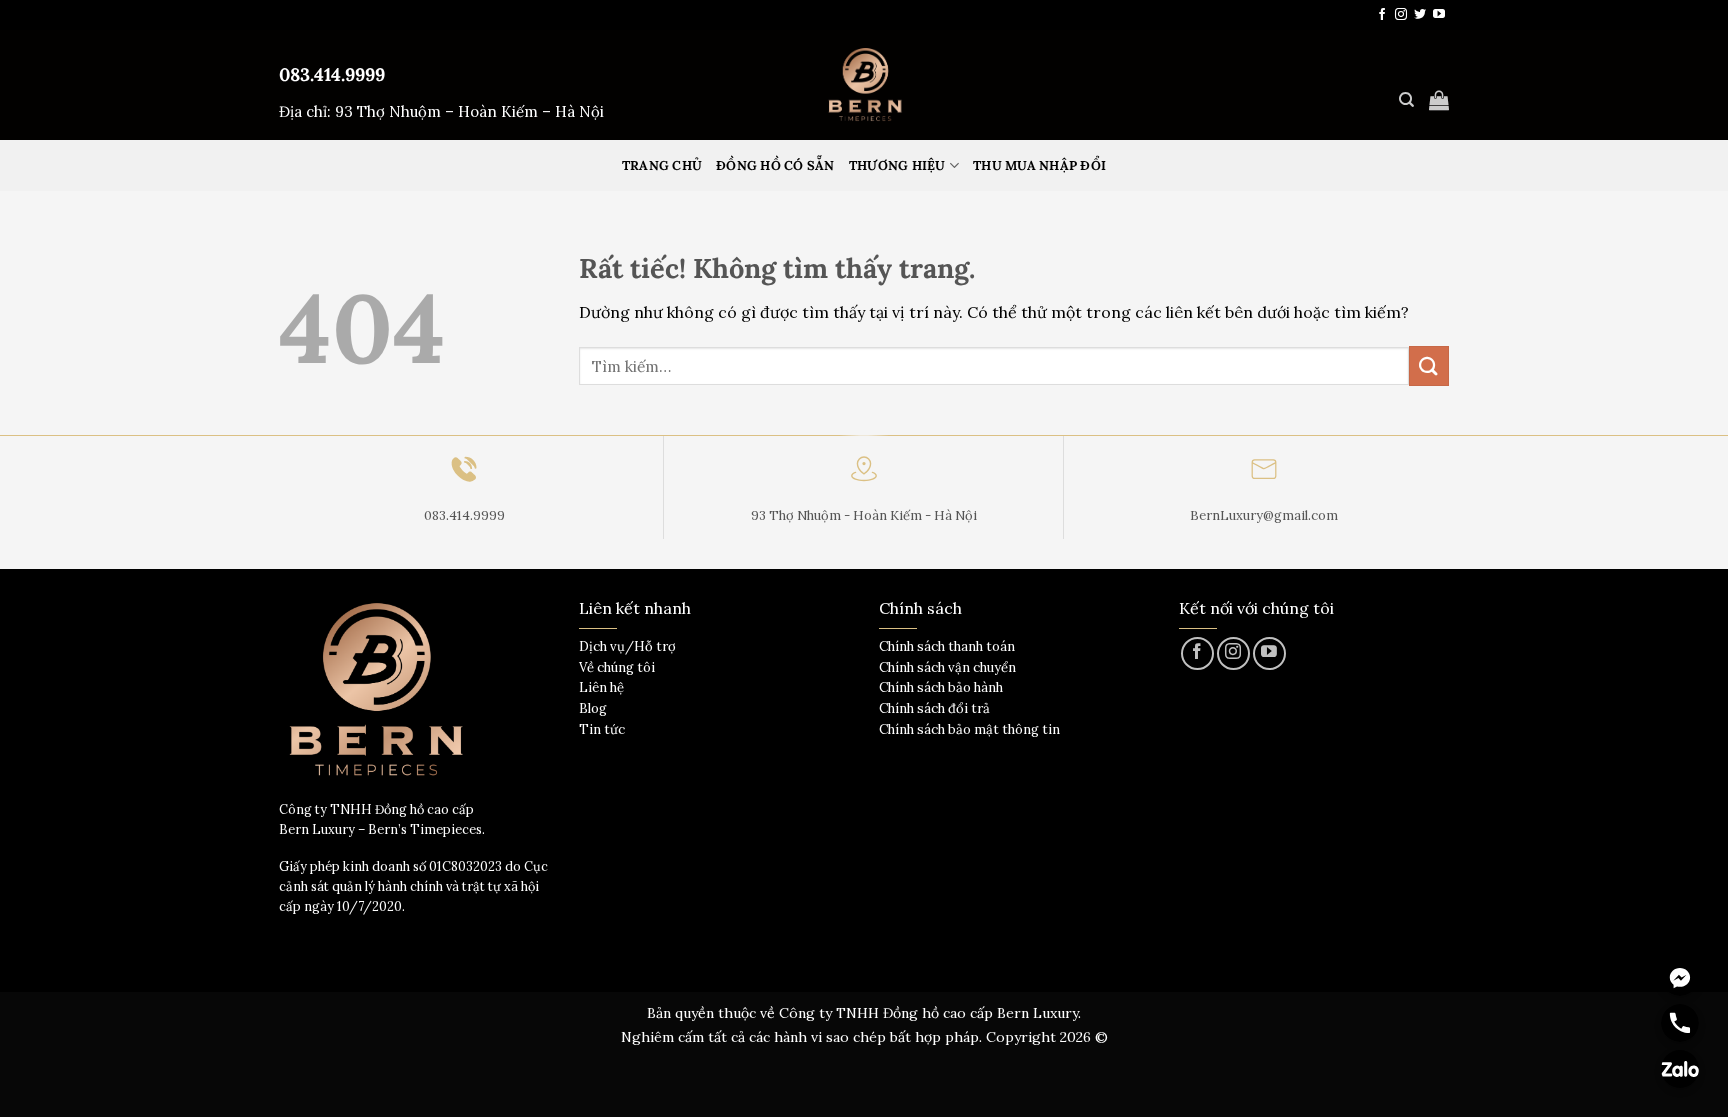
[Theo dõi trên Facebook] (1382, 15)
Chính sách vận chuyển (947, 667)
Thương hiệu (897, 165)
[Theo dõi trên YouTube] (1439, 15)
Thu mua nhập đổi (1039, 165)
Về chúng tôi (617, 667)
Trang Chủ (662, 165)
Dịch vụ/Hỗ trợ (627, 646)
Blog (593, 708)
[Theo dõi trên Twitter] (1420, 15)
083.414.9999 (332, 74)
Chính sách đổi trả (934, 708)
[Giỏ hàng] (1439, 100)
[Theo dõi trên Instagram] (1401, 15)
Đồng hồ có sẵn (775, 165)
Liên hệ (601, 687)
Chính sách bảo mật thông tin (969, 729)
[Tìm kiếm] (1406, 100)
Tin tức (602, 729)
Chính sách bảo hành (941, 687)
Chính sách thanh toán (947, 646)
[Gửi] (1429, 365)
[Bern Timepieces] (864, 85)
